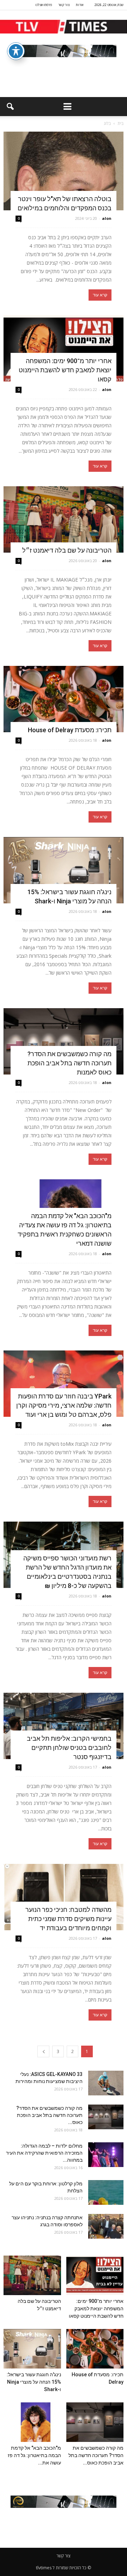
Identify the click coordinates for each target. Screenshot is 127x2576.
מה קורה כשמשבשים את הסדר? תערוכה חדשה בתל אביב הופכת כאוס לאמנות (69, 1063)
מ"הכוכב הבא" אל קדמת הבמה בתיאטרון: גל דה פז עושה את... (34, 2455)
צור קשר (64, 5)
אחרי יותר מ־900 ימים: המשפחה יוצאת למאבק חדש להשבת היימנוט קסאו (65, 370)
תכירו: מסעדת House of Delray (68, 730)
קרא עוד (100, 295)
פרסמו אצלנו (44, 5)
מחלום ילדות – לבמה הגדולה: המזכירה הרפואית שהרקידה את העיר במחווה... (44, 2153)
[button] (10, 107)
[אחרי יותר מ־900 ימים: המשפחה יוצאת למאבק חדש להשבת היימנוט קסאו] (64, 348)
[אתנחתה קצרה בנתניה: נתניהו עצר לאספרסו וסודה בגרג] (106, 2226)
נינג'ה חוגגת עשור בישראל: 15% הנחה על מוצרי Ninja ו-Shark (34, 2382)
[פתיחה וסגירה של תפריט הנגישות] (16, 51)
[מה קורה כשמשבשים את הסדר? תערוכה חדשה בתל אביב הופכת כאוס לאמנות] (64, 1041)
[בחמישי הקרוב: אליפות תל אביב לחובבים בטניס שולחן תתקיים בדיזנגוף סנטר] (64, 1726)
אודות (80, 5)
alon (107, 218)
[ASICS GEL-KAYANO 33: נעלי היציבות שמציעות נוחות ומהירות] (106, 2083)
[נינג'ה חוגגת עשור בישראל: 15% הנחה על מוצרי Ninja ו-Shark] (64, 870)
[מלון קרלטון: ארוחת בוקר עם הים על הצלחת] (106, 2192)
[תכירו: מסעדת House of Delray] (64, 699)
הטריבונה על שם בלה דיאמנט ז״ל (67, 550)
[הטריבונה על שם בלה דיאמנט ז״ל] (64, 519)
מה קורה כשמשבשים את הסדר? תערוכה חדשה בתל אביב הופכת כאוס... (49, 2115)
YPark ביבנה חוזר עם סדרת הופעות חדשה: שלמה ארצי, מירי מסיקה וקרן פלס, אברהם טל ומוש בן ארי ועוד (64, 1405)
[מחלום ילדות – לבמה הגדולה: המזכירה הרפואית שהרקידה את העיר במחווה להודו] (106, 2155)
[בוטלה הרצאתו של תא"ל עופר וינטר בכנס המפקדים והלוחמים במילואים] (64, 171)
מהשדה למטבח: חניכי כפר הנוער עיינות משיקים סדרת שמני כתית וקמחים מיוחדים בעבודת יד (68, 1919)
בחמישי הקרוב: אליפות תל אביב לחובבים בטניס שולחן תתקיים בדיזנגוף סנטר (69, 1748)
